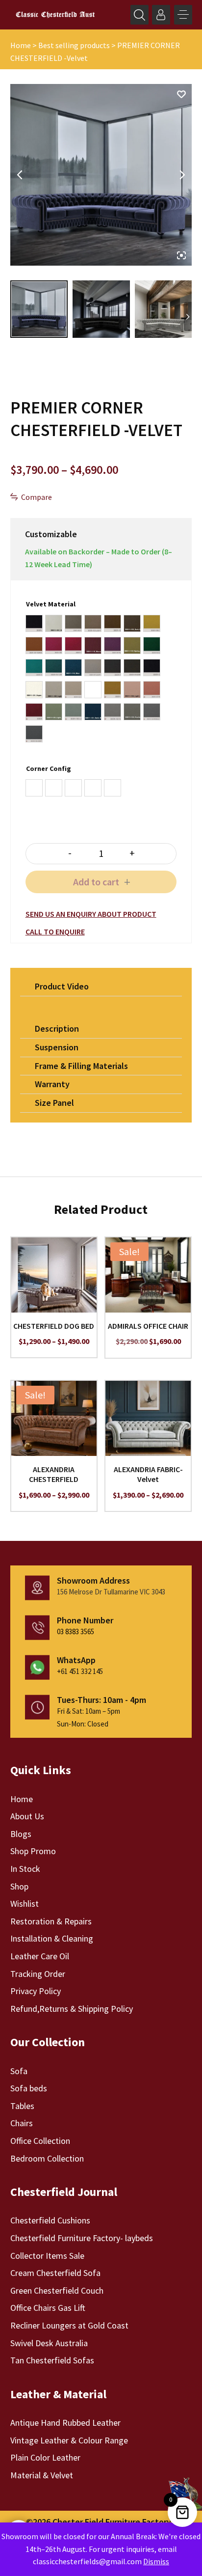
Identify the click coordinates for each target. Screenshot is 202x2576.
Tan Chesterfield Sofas (52, 2360)
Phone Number (85, 1620)
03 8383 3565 (76, 1631)
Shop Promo (33, 1851)
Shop (19, 1886)
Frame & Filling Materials (81, 1066)
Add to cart (96, 882)
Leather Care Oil (40, 1956)
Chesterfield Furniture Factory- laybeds (82, 2238)
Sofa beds (29, 2088)
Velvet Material (51, 604)
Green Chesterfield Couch (57, 2290)
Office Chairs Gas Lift (48, 2308)
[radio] (34, 623)
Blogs (21, 1834)
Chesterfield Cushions (50, 2220)
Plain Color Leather (45, 2457)
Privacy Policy (36, 1991)
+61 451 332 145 (80, 1671)
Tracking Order (38, 1974)
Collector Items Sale (47, 2256)
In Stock (25, 1869)
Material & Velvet (42, 2475)
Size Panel (54, 1103)
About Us (27, 1816)
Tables (22, 2106)
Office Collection (40, 2141)
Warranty (52, 1084)
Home (21, 45)
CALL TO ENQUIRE (55, 932)
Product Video (62, 986)
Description (57, 1028)
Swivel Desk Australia (49, 2343)
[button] (183, 15)
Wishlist (25, 1904)
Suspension (57, 1047)
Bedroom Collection (47, 2158)
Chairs (22, 2123)
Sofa (19, 2071)
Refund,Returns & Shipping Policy (72, 2009)
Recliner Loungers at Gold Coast (69, 2325)
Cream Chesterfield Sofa (55, 2273)
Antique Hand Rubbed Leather (65, 2423)
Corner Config (49, 768)
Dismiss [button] (156, 2561)
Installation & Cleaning (52, 1938)
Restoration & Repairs (51, 1921)
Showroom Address (93, 1580)
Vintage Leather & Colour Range (69, 2440)
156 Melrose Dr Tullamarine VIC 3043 (111, 1592)
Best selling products (74, 45)
